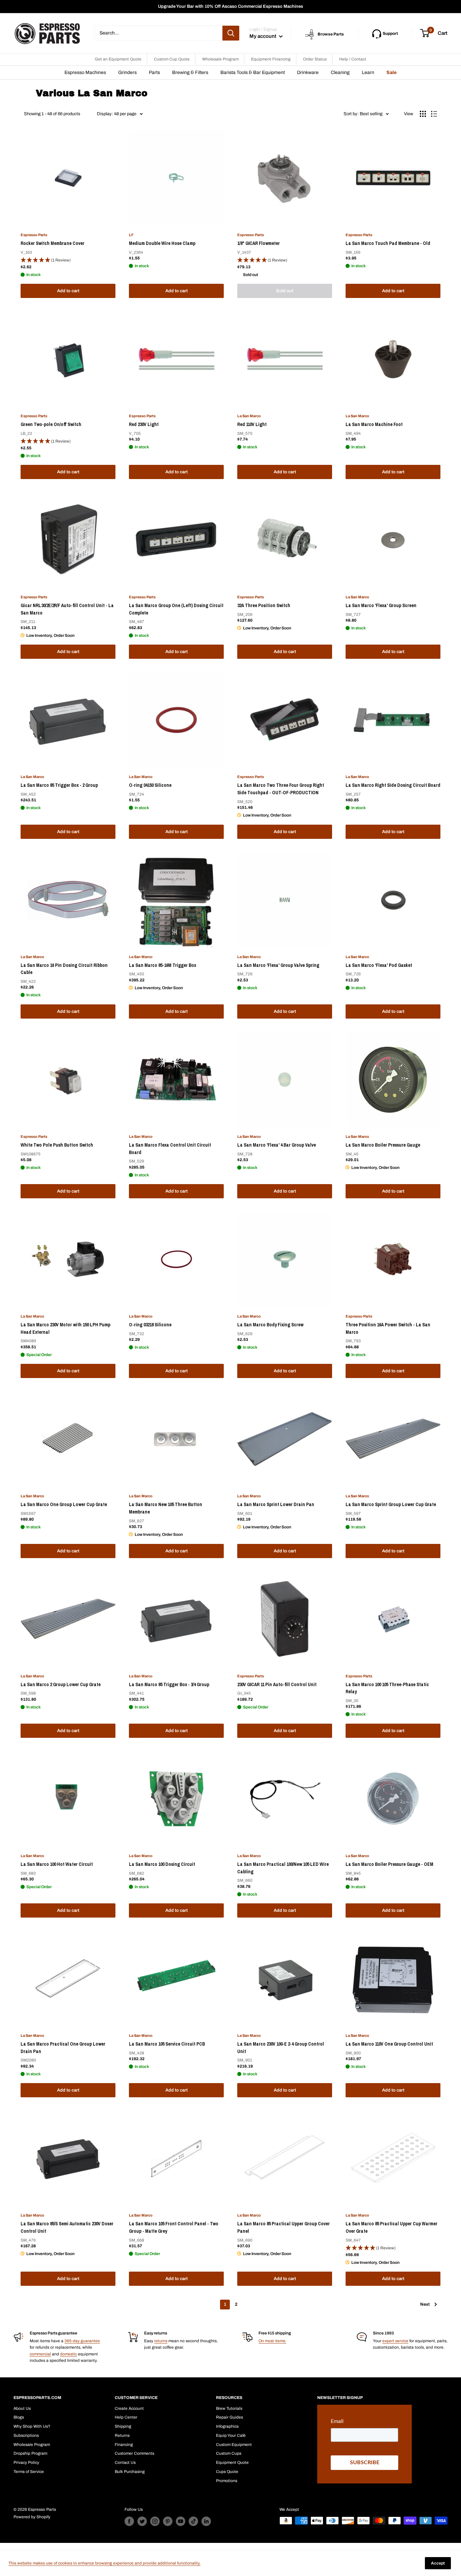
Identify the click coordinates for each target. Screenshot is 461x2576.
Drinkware (308, 72)
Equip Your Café (231, 2435)
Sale (391, 72)
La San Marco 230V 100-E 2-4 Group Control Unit (281, 2048)
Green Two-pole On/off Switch (51, 424)
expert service (395, 2341)
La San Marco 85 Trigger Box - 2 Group (59, 785)
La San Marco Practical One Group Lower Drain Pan (63, 2048)
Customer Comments (134, 2453)
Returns (122, 2435)
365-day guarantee (82, 2341)
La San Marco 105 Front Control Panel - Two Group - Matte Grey (174, 2227)
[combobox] (158, 33)
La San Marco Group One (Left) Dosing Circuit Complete (176, 609)
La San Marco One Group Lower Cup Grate (64, 1504)
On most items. (272, 2341)
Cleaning (340, 72)
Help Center (126, 2417)
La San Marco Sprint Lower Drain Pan (276, 1504)
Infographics (227, 2426)
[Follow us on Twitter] (142, 2521)
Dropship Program (30, 2453)
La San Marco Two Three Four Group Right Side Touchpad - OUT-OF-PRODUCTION (281, 789)
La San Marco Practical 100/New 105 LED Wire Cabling (283, 1868)
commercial (40, 2354)
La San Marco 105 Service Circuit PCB (167, 2044)
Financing (124, 2445)
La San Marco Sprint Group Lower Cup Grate (391, 1504)
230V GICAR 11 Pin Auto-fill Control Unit (277, 1684)
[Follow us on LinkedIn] (206, 2521)
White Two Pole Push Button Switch (57, 1145)
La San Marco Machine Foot (374, 424)
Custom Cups (229, 2453)
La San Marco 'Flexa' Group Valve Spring (278, 965)
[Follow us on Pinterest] (168, 2521)
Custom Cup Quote (172, 59)
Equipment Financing (271, 59)
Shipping (123, 2426)
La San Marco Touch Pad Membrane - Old (388, 243)
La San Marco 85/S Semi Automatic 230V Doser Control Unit (67, 2227)
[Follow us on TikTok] (193, 2521)
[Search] (231, 33)
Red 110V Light (252, 424)
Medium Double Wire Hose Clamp (162, 243)
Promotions (227, 2481)
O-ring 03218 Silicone (150, 1325)
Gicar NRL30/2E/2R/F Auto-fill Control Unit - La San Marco (67, 609)
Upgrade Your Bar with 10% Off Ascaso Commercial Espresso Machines (231, 6)
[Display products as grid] (423, 114)
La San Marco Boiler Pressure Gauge (383, 1145)
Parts (154, 72)
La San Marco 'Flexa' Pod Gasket (379, 965)
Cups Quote (227, 2472)
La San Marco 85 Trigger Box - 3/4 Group (169, 1684)
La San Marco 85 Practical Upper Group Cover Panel (283, 2227)
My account (263, 36)
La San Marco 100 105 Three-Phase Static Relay (387, 1688)
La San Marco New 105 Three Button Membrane (166, 1508)
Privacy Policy (26, 2462)
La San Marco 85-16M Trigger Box (162, 965)
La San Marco (249, 416)
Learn (368, 72)
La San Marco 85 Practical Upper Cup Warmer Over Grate (391, 2227)
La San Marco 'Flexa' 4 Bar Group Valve (277, 1145)
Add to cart (68, 291)
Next (425, 2304)
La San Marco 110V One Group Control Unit (389, 2044)
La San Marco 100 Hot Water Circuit (57, 1864)
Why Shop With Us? (32, 2426)
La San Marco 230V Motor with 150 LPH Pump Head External (65, 1328)
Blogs (19, 2417)
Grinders (127, 72)
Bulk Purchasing (130, 2472)
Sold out (285, 291)
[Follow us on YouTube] (181, 2521)
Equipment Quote (232, 2462)
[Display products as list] (434, 114)
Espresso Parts (34, 235)
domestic (69, 2354)
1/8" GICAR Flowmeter (259, 243)
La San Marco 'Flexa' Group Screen (381, 605)
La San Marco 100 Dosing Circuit (162, 1864)
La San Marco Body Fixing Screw (270, 1325)
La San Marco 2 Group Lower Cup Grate (61, 1684)
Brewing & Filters (190, 72)
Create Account (129, 2408)
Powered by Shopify (32, 2517)
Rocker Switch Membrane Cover (52, 243)
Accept (438, 2563)
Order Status (315, 59)
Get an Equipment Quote (118, 59)
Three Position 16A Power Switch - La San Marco (388, 1328)
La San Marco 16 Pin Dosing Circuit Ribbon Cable (64, 969)
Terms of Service (29, 2472)
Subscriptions (26, 2435)
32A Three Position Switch (264, 605)
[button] (68, 260)
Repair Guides (229, 2417)
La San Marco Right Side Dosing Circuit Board (393, 785)
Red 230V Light (144, 424)
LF (131, 235)
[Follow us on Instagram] (155, 2521)
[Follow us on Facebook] (129, 2521)
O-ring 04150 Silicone (150, 785)
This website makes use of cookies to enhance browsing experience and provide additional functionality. (104, 2563)
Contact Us (125, 2462)
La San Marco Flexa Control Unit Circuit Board (170, 1149)
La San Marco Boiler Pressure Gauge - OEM (389, 1864)
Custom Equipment (234, 2445)
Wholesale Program (220, 59)
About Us (22, 2408)
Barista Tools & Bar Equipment (253, 72)
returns (161, 2341)
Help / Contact (353, 59)
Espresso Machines (85, 72)
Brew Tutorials (229, 2408)
